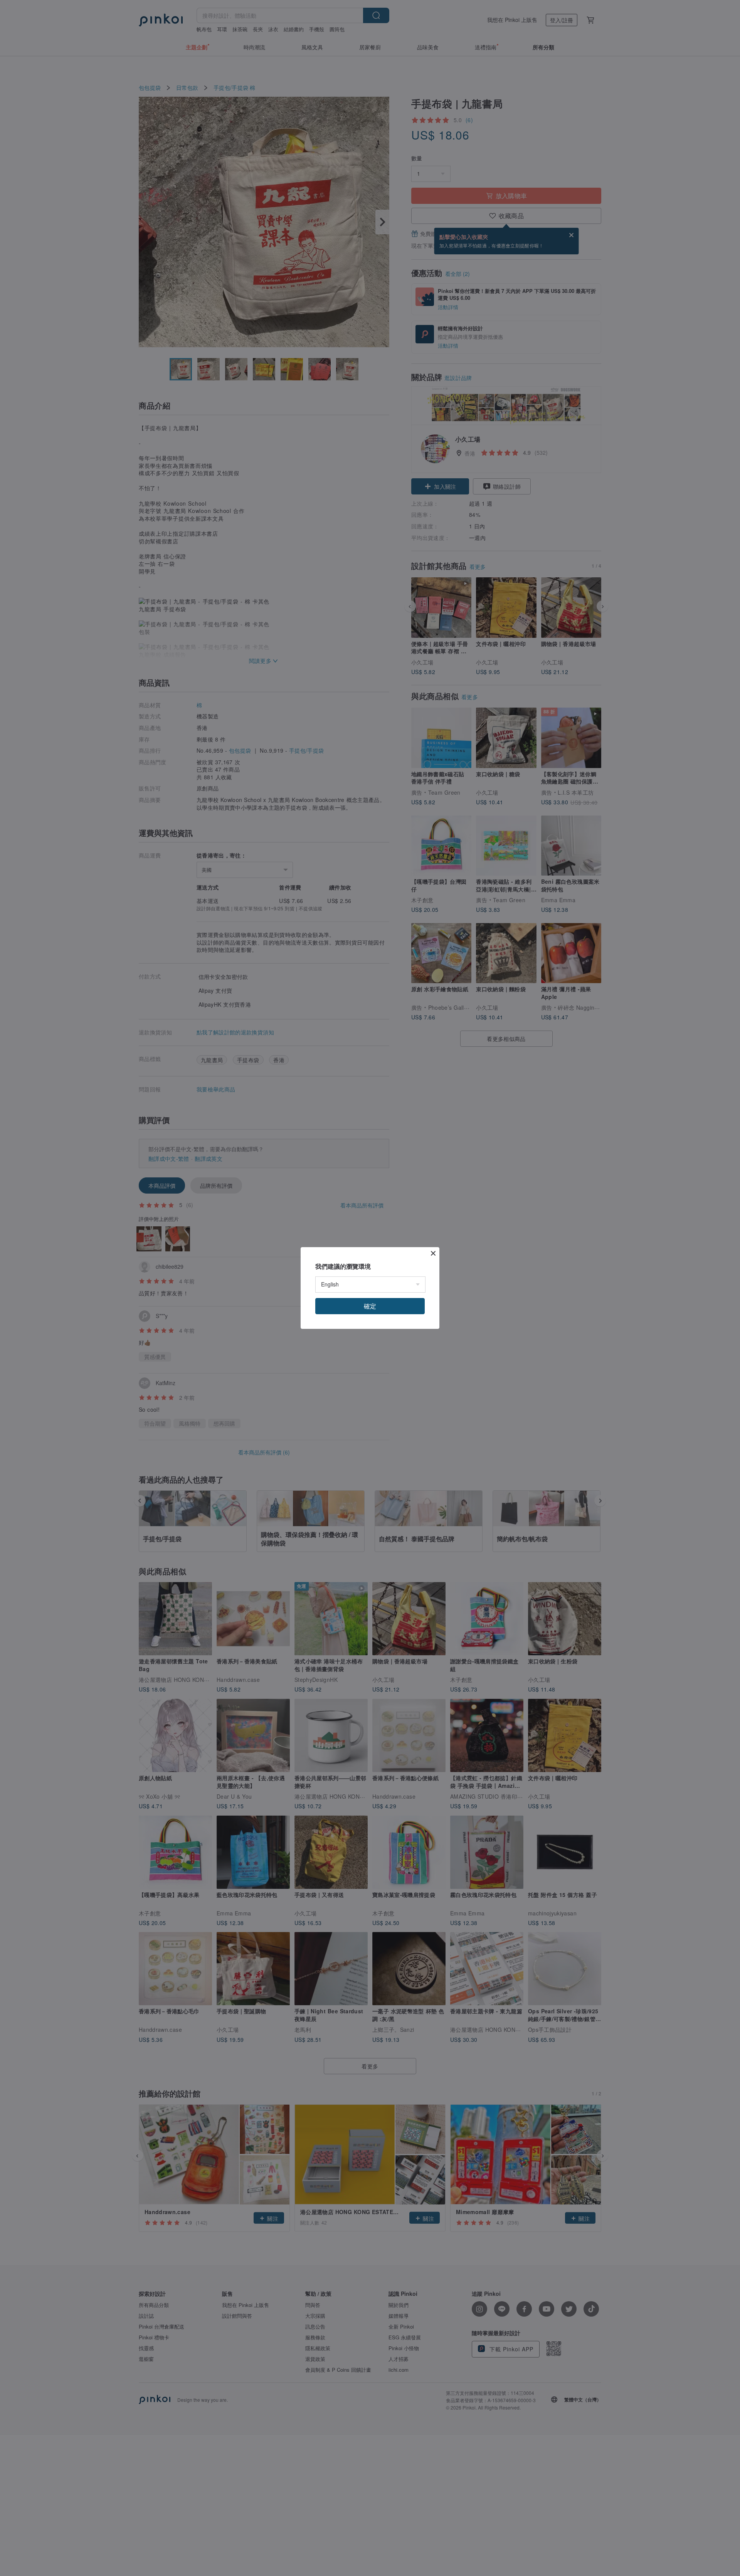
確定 (370, 1306)
